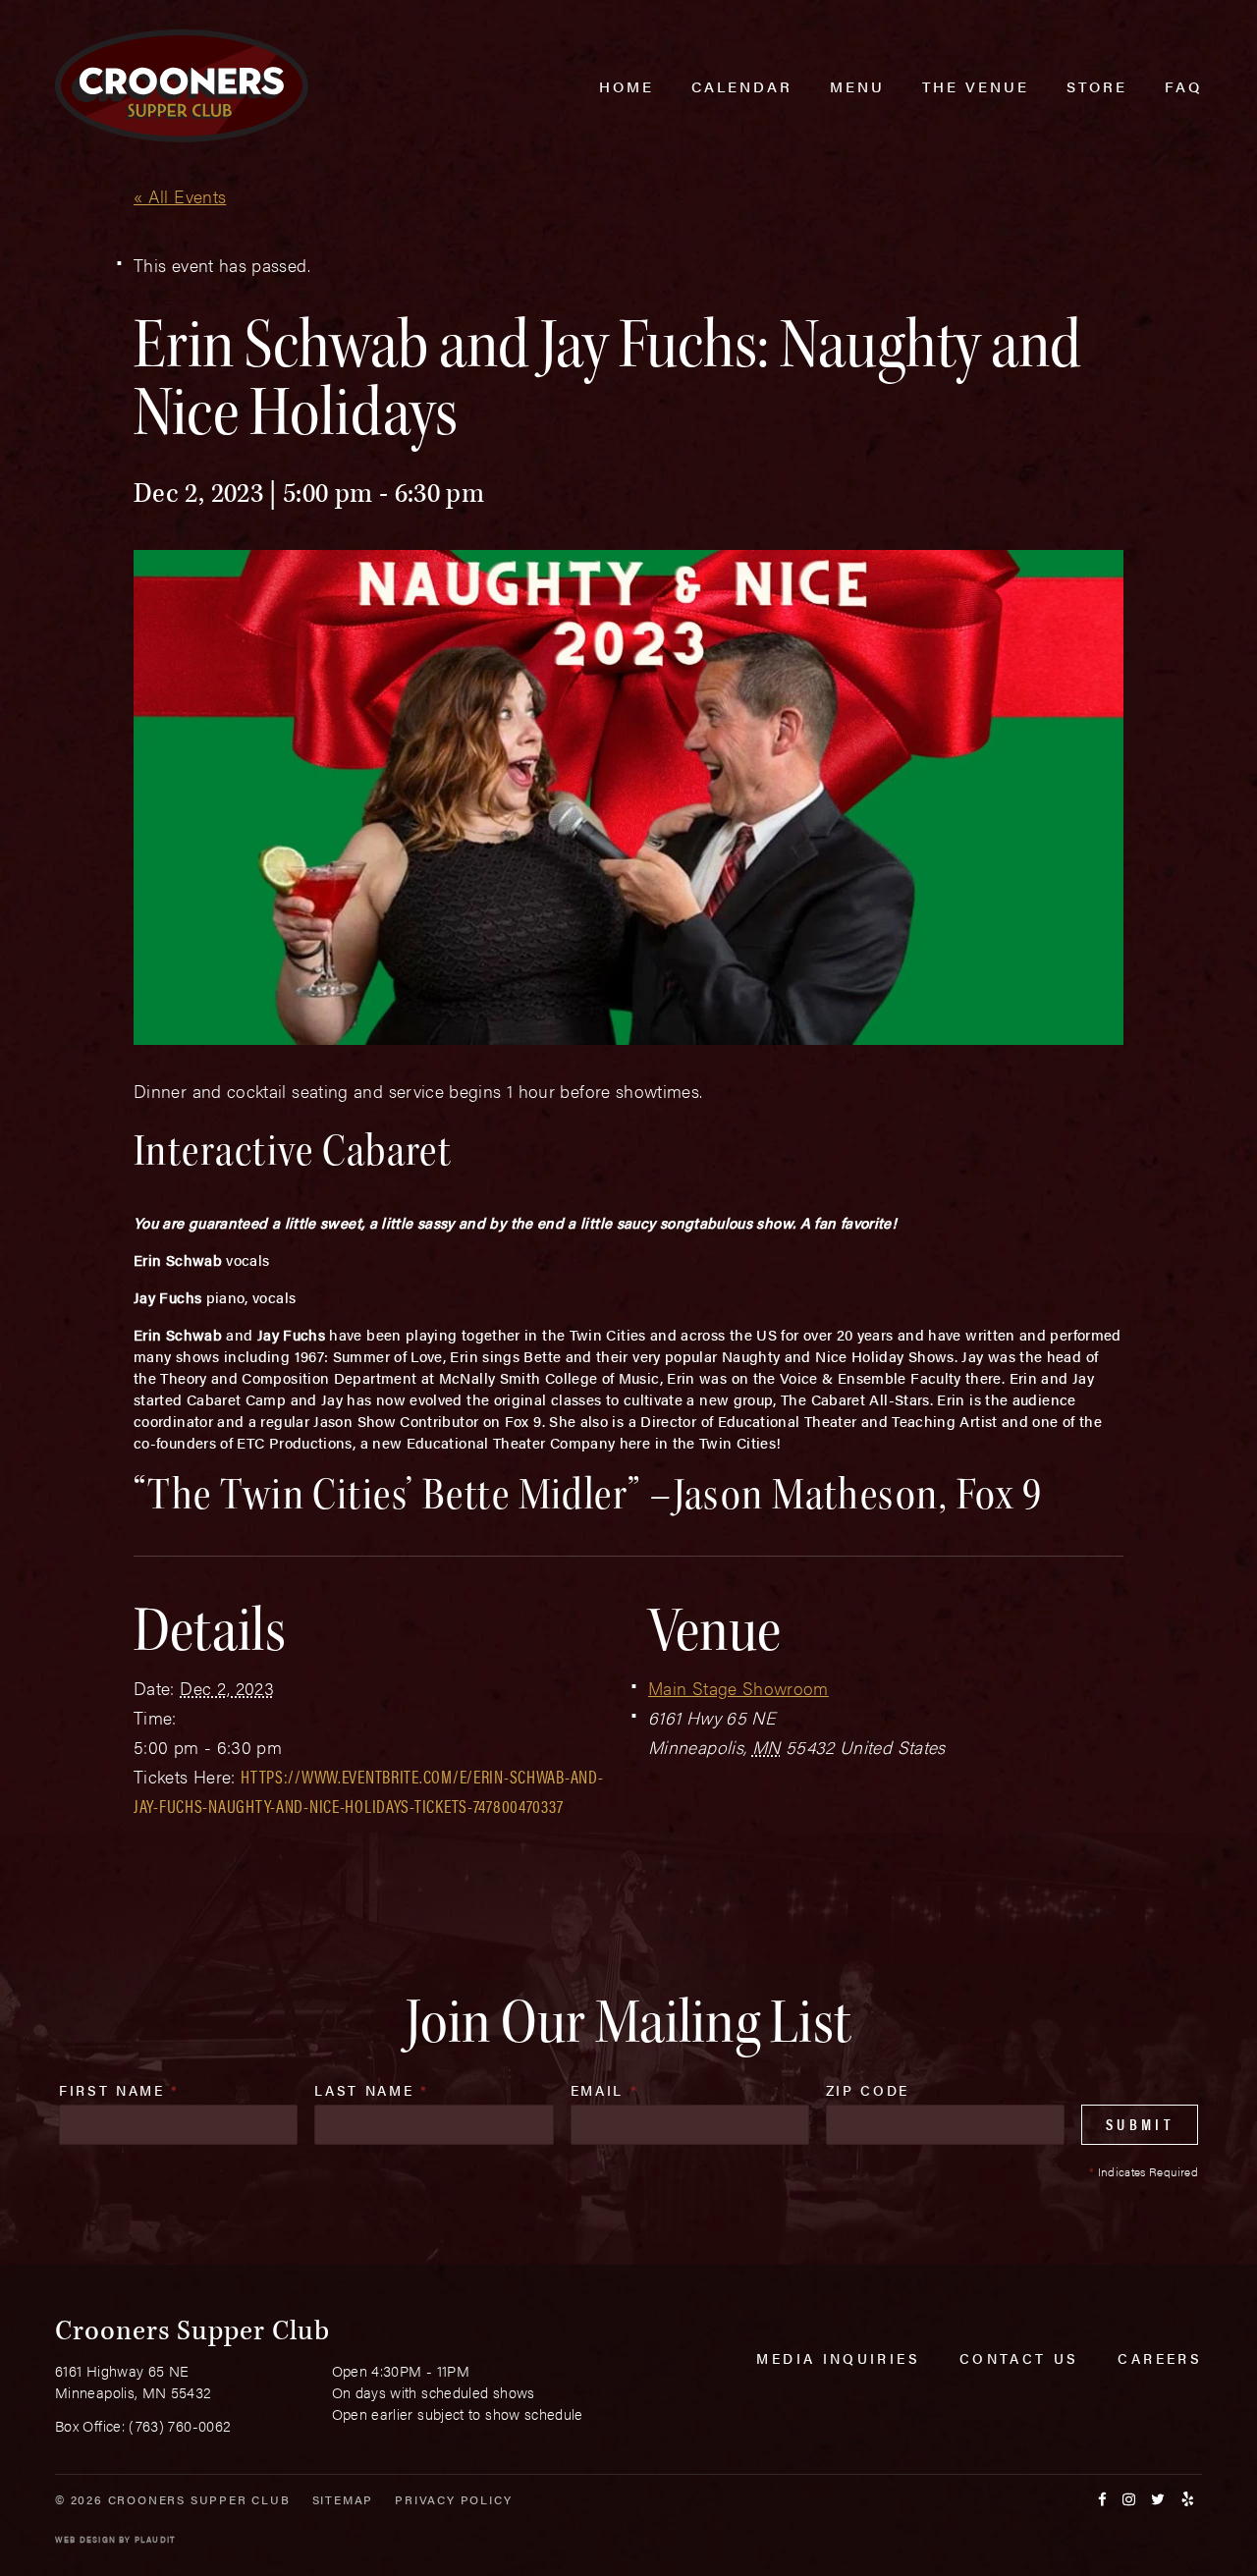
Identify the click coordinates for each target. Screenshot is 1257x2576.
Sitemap (343, 2499)
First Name (119, 2090)
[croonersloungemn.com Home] (182, 86)
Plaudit (155, 2539)
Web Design (85, 2539)
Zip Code (868, 2090)
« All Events (180, 196)
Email (605, 2090)
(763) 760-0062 (180, 2425)
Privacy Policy (453, 2499)
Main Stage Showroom (738, 1688)
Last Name (371, 2090)
